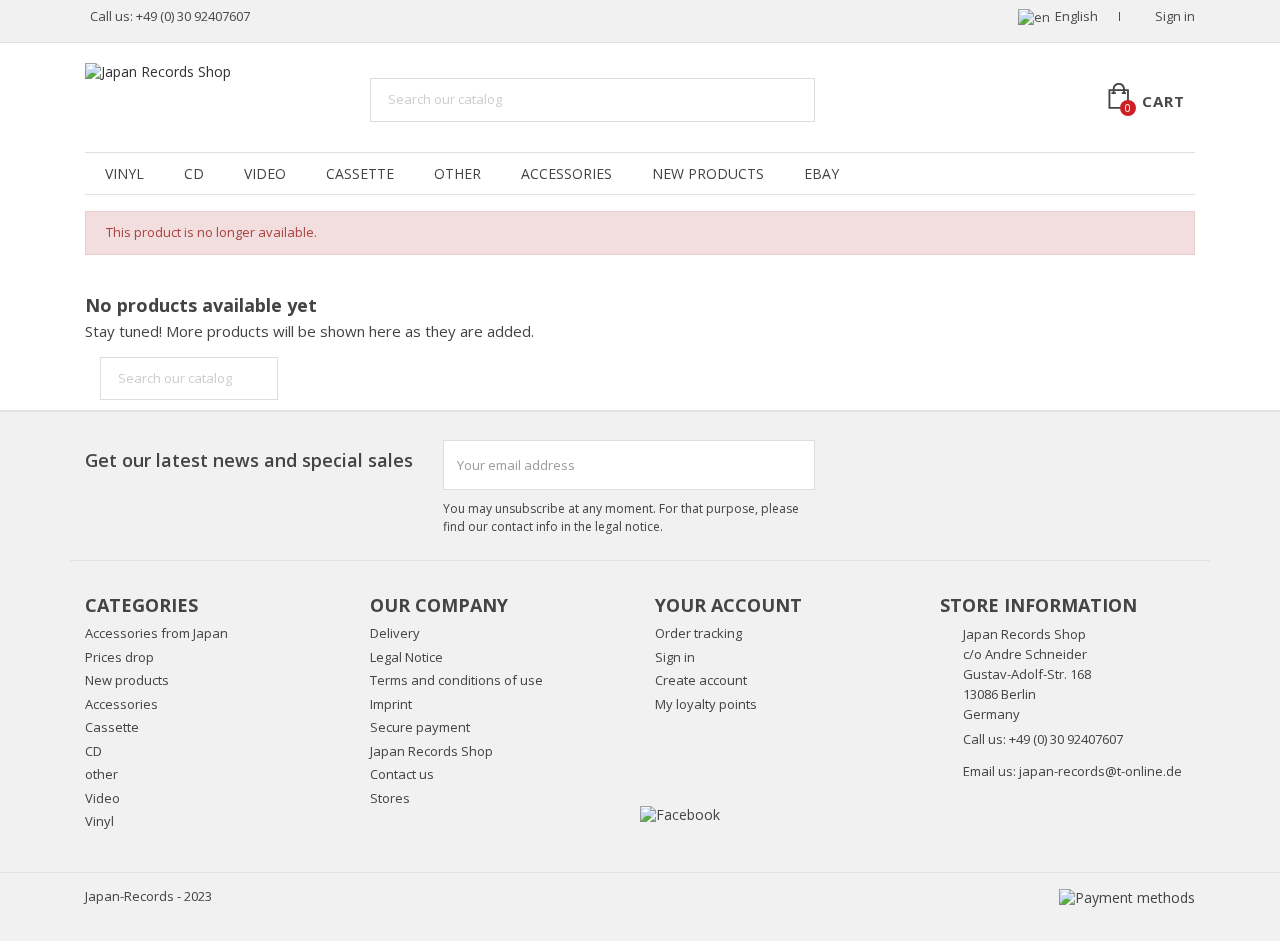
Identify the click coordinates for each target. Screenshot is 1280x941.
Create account (701, 680)
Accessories (566, 173)
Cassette (360, 173)
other (457, 173)
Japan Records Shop (431, 751)
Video (265, 173)
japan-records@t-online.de (1100, 771)
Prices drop (119, 657)
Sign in (675, 657)
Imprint (391, 704)
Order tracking (698, 633)
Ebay (821, 173)
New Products (708, 173)
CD (194, 173)
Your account (728, 605)
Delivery (395, 633)
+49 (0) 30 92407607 (193, 16)
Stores (390, 798)
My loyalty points (706, 704)
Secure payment (420, 727)
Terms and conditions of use (456, 680)
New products (127, 680)
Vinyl (124, 173)
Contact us (402, 774)
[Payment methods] (1127, 896)
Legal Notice (406, 657)
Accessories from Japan (156, 633)
